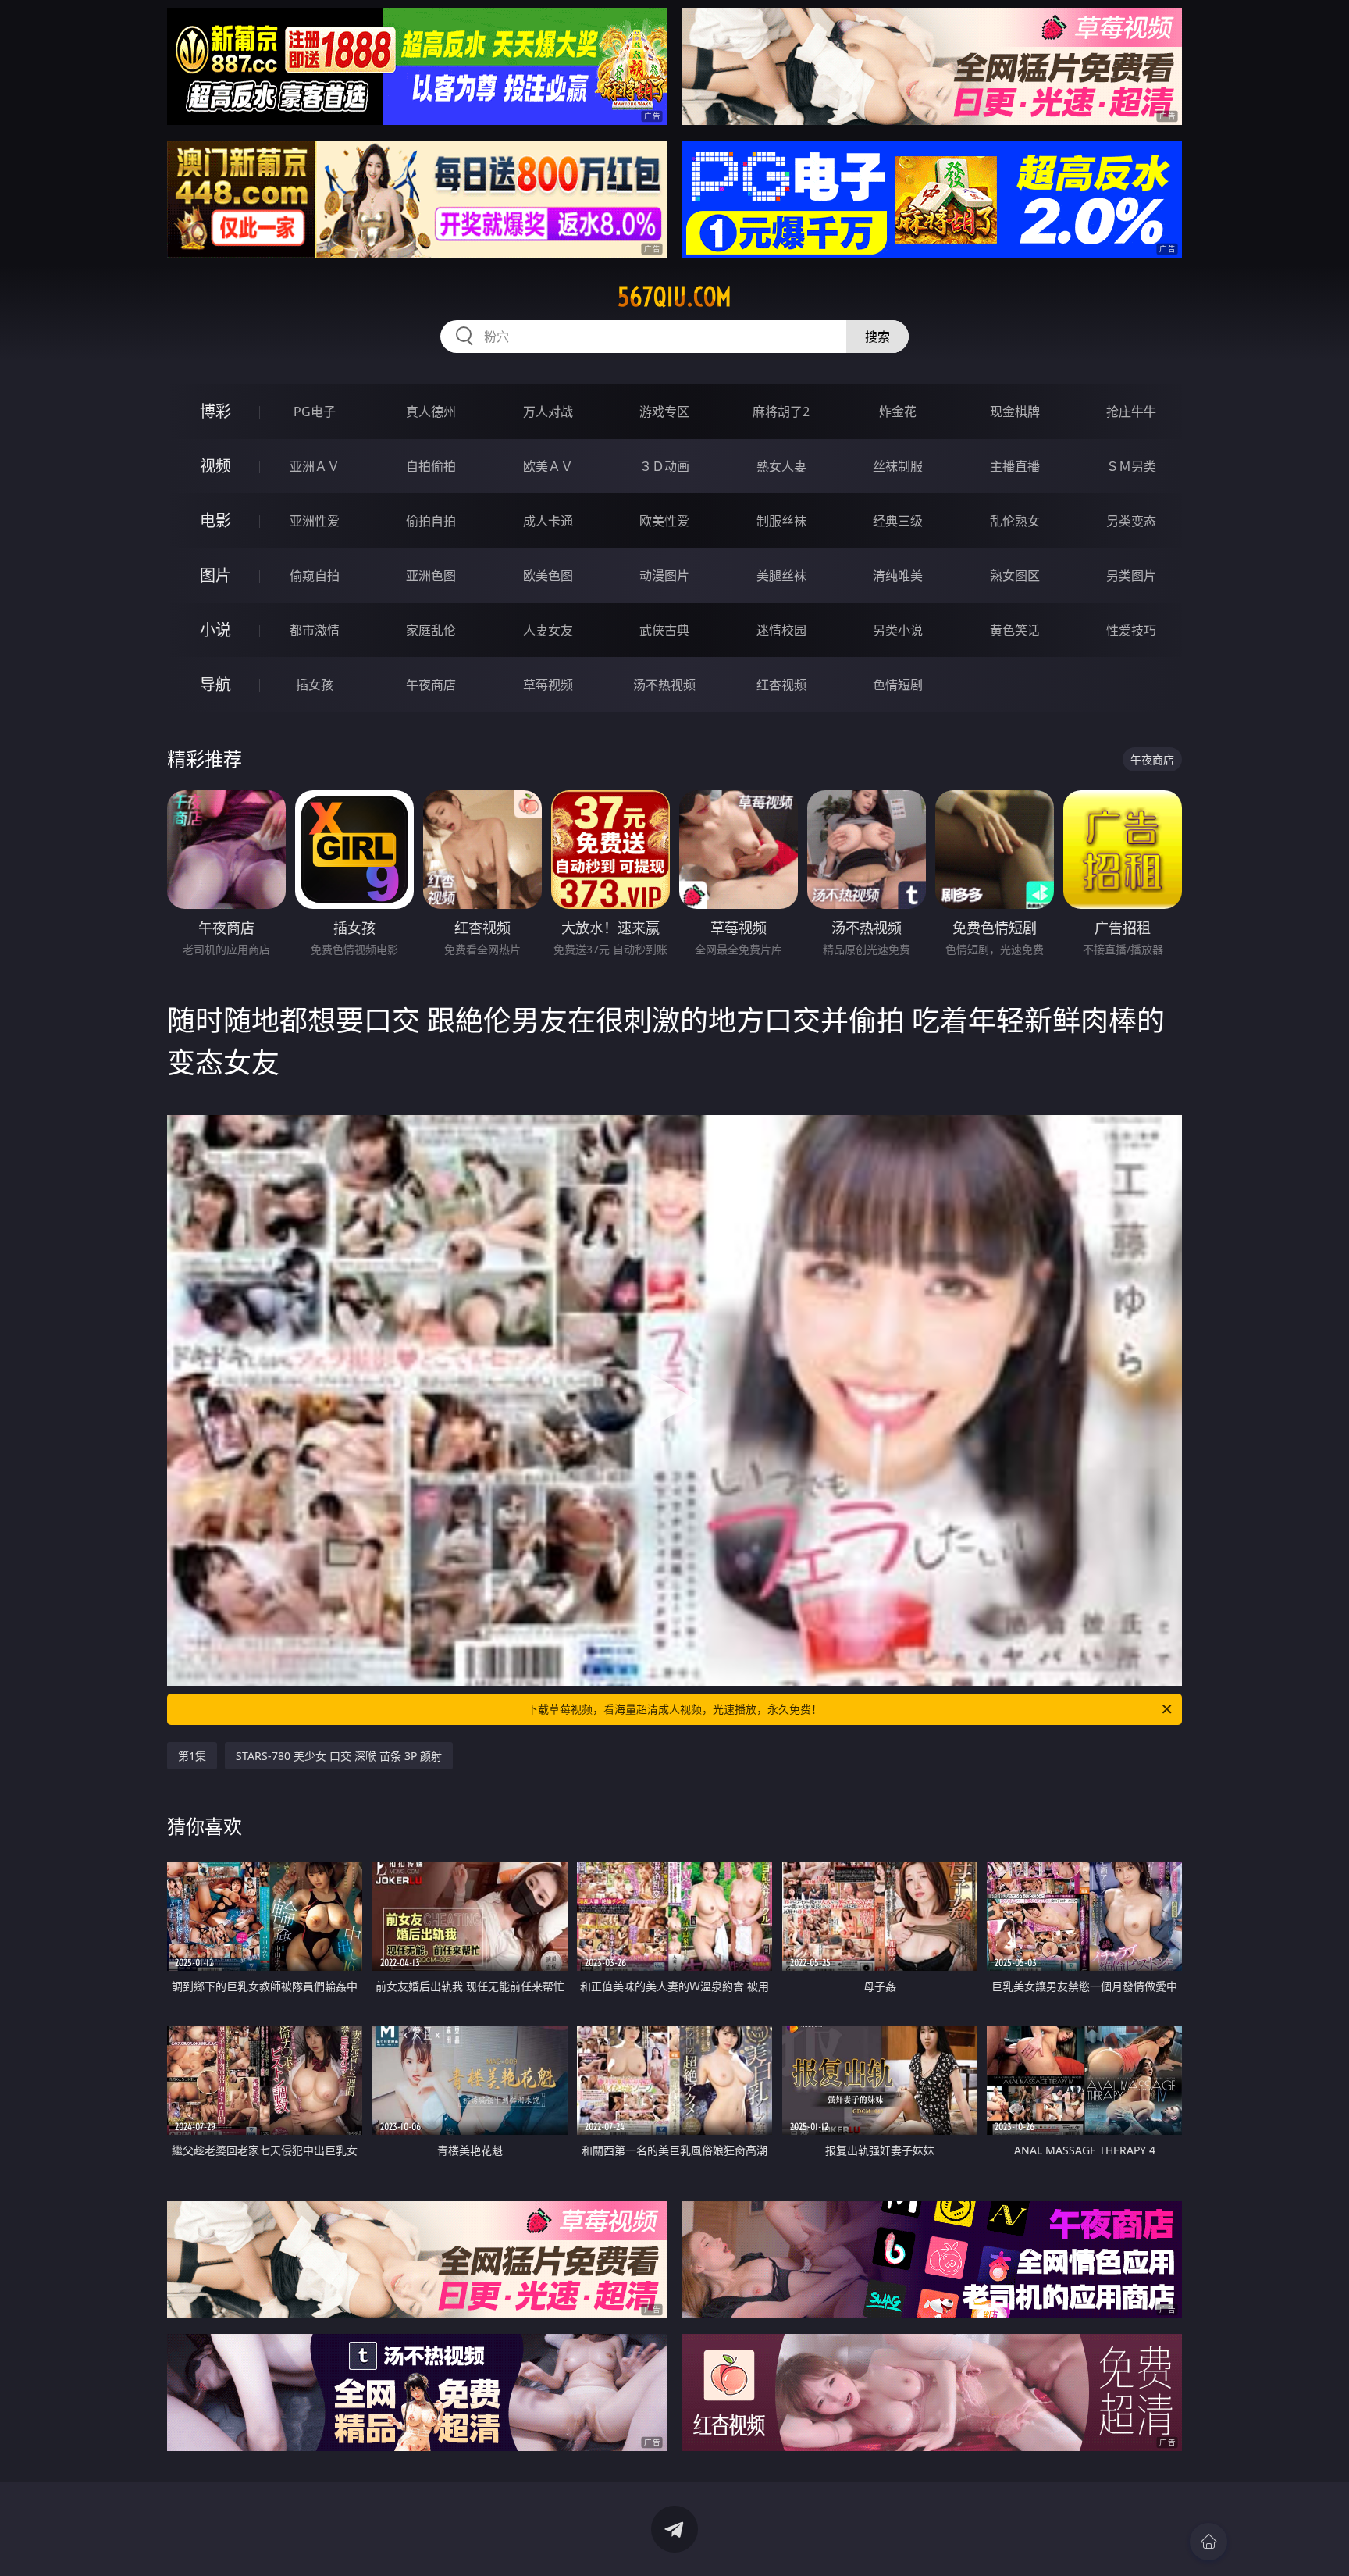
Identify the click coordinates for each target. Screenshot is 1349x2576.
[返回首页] (1208, 2542)
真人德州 (431, 412)
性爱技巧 (1131, 630)
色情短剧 (898, 685)
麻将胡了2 (781, 412)
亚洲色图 (431, 575)
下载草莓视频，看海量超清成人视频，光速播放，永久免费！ (674, 1709)
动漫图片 (664, 575)
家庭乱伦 (431, 630)
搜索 (877, 337)
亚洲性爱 (315, 521)
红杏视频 (781, 685)
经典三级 (898, 521)
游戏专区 (664, 412)
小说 (215, 630)
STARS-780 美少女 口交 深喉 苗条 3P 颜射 (339, 1756)
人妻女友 (548, 630)
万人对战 (548, 412)
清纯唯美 (898, 575)
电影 (215, 520)
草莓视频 (548, 685)
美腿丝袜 (781, 575)
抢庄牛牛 (1131, 412)
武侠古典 (664, 630)
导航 (215, 684)
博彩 (215, 411)
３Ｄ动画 (664, 466)
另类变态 (1131, 521)
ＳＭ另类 (1131, 466)
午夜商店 (431, 685)
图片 (215, 575)
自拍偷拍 (431, 466)
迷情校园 (781, 630)
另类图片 (1131, 575)
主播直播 (1015, 466)
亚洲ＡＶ (315, 466)
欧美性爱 (664, 521)
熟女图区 (1015, 575)
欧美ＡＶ (548, 466)
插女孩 (315, 685)
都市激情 (315, 630)
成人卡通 (548, 521)
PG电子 (315, 412)
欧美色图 (548, 575)
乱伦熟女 (1015, 521)
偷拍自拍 (431, 521)
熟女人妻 (781, 466)
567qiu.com (674, 297)
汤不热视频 (664, 685)
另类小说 (898, 630)
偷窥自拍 (315, 575)
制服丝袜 (781, 521)
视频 (215, 466)
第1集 (192, 1756)
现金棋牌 (1015, 412)
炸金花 (898, 412)
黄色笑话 (1015, 630)
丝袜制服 (898, 466)
